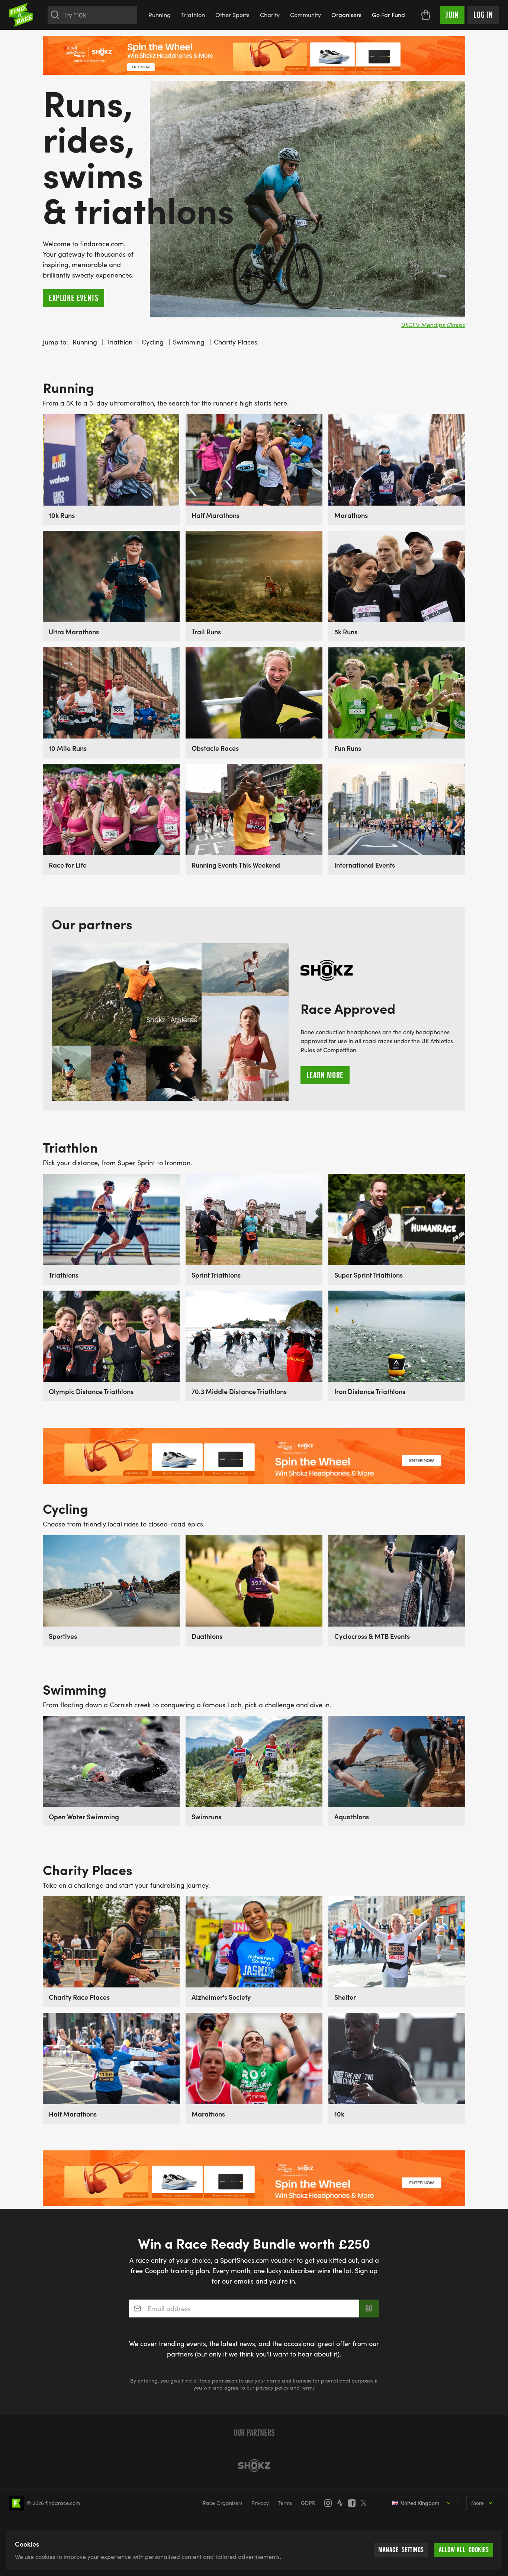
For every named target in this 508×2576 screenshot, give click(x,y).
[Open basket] (426, 15)
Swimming (189, 342)
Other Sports (232, 15)
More (478, 2503)
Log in (483, 15)
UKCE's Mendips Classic (433, 325)
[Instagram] (330, 2503)
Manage (401, 2550)
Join (452, 15)
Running (160, 15)
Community (306, 15)
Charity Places (236, 342)
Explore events (73, 298)
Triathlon (193, 15)
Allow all (464, 2550)
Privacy (260, 2503)
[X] (366, 2503)
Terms (285, 2503)
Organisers (346, 15)
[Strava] (342, 2503)
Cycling (153, 342)
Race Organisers (223, 2503)
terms (308, 2388)
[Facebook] (354, 2503)
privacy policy (272, 2388)
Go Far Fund (388, 15)
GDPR (308, 2503)
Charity (270, 15)
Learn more (325, 1075)
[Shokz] (254, 2466)
